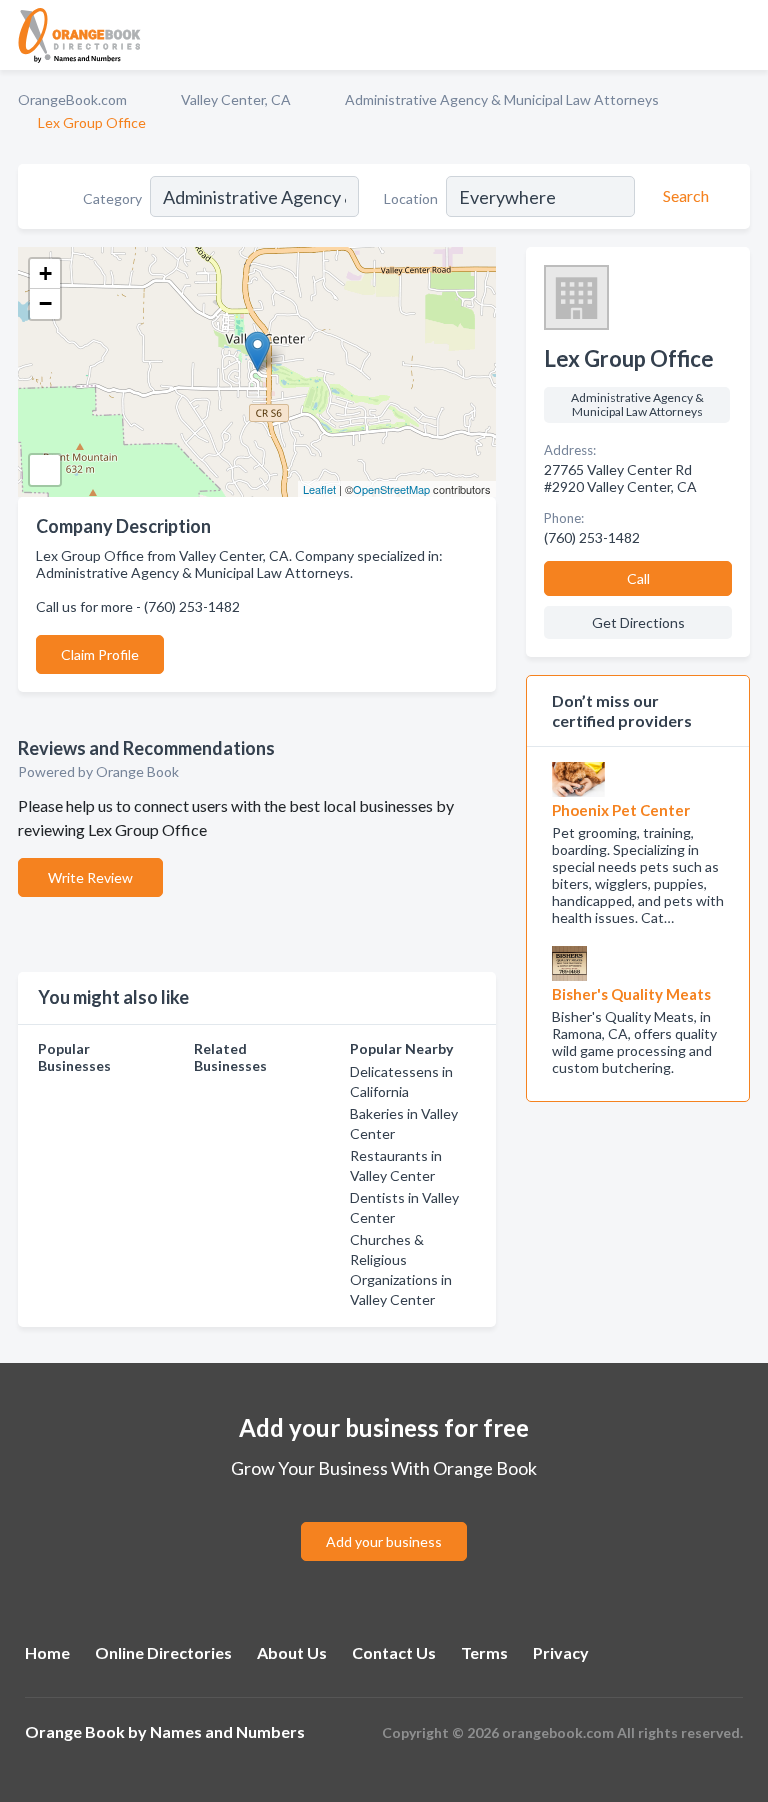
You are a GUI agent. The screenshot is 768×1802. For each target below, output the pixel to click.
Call (638, 578)
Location (411, 198)
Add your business (384, 1541)
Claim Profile (100, 654)
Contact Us (394, 1652)
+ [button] (45, 273)
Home (47, 1652)
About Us (292, 1652)
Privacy (561, 1652)
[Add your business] (384, 1517)
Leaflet (319, 489)
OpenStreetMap (391, 489)
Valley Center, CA (236, 99)
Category (112, 198)
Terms (484, 1652)
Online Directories (163, 1652)
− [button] (45, 303)
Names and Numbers (227, 1731)
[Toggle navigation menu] (741, 35)
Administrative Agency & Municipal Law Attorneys (502, 99)
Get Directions (638, 622)
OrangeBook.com (72, 99)
